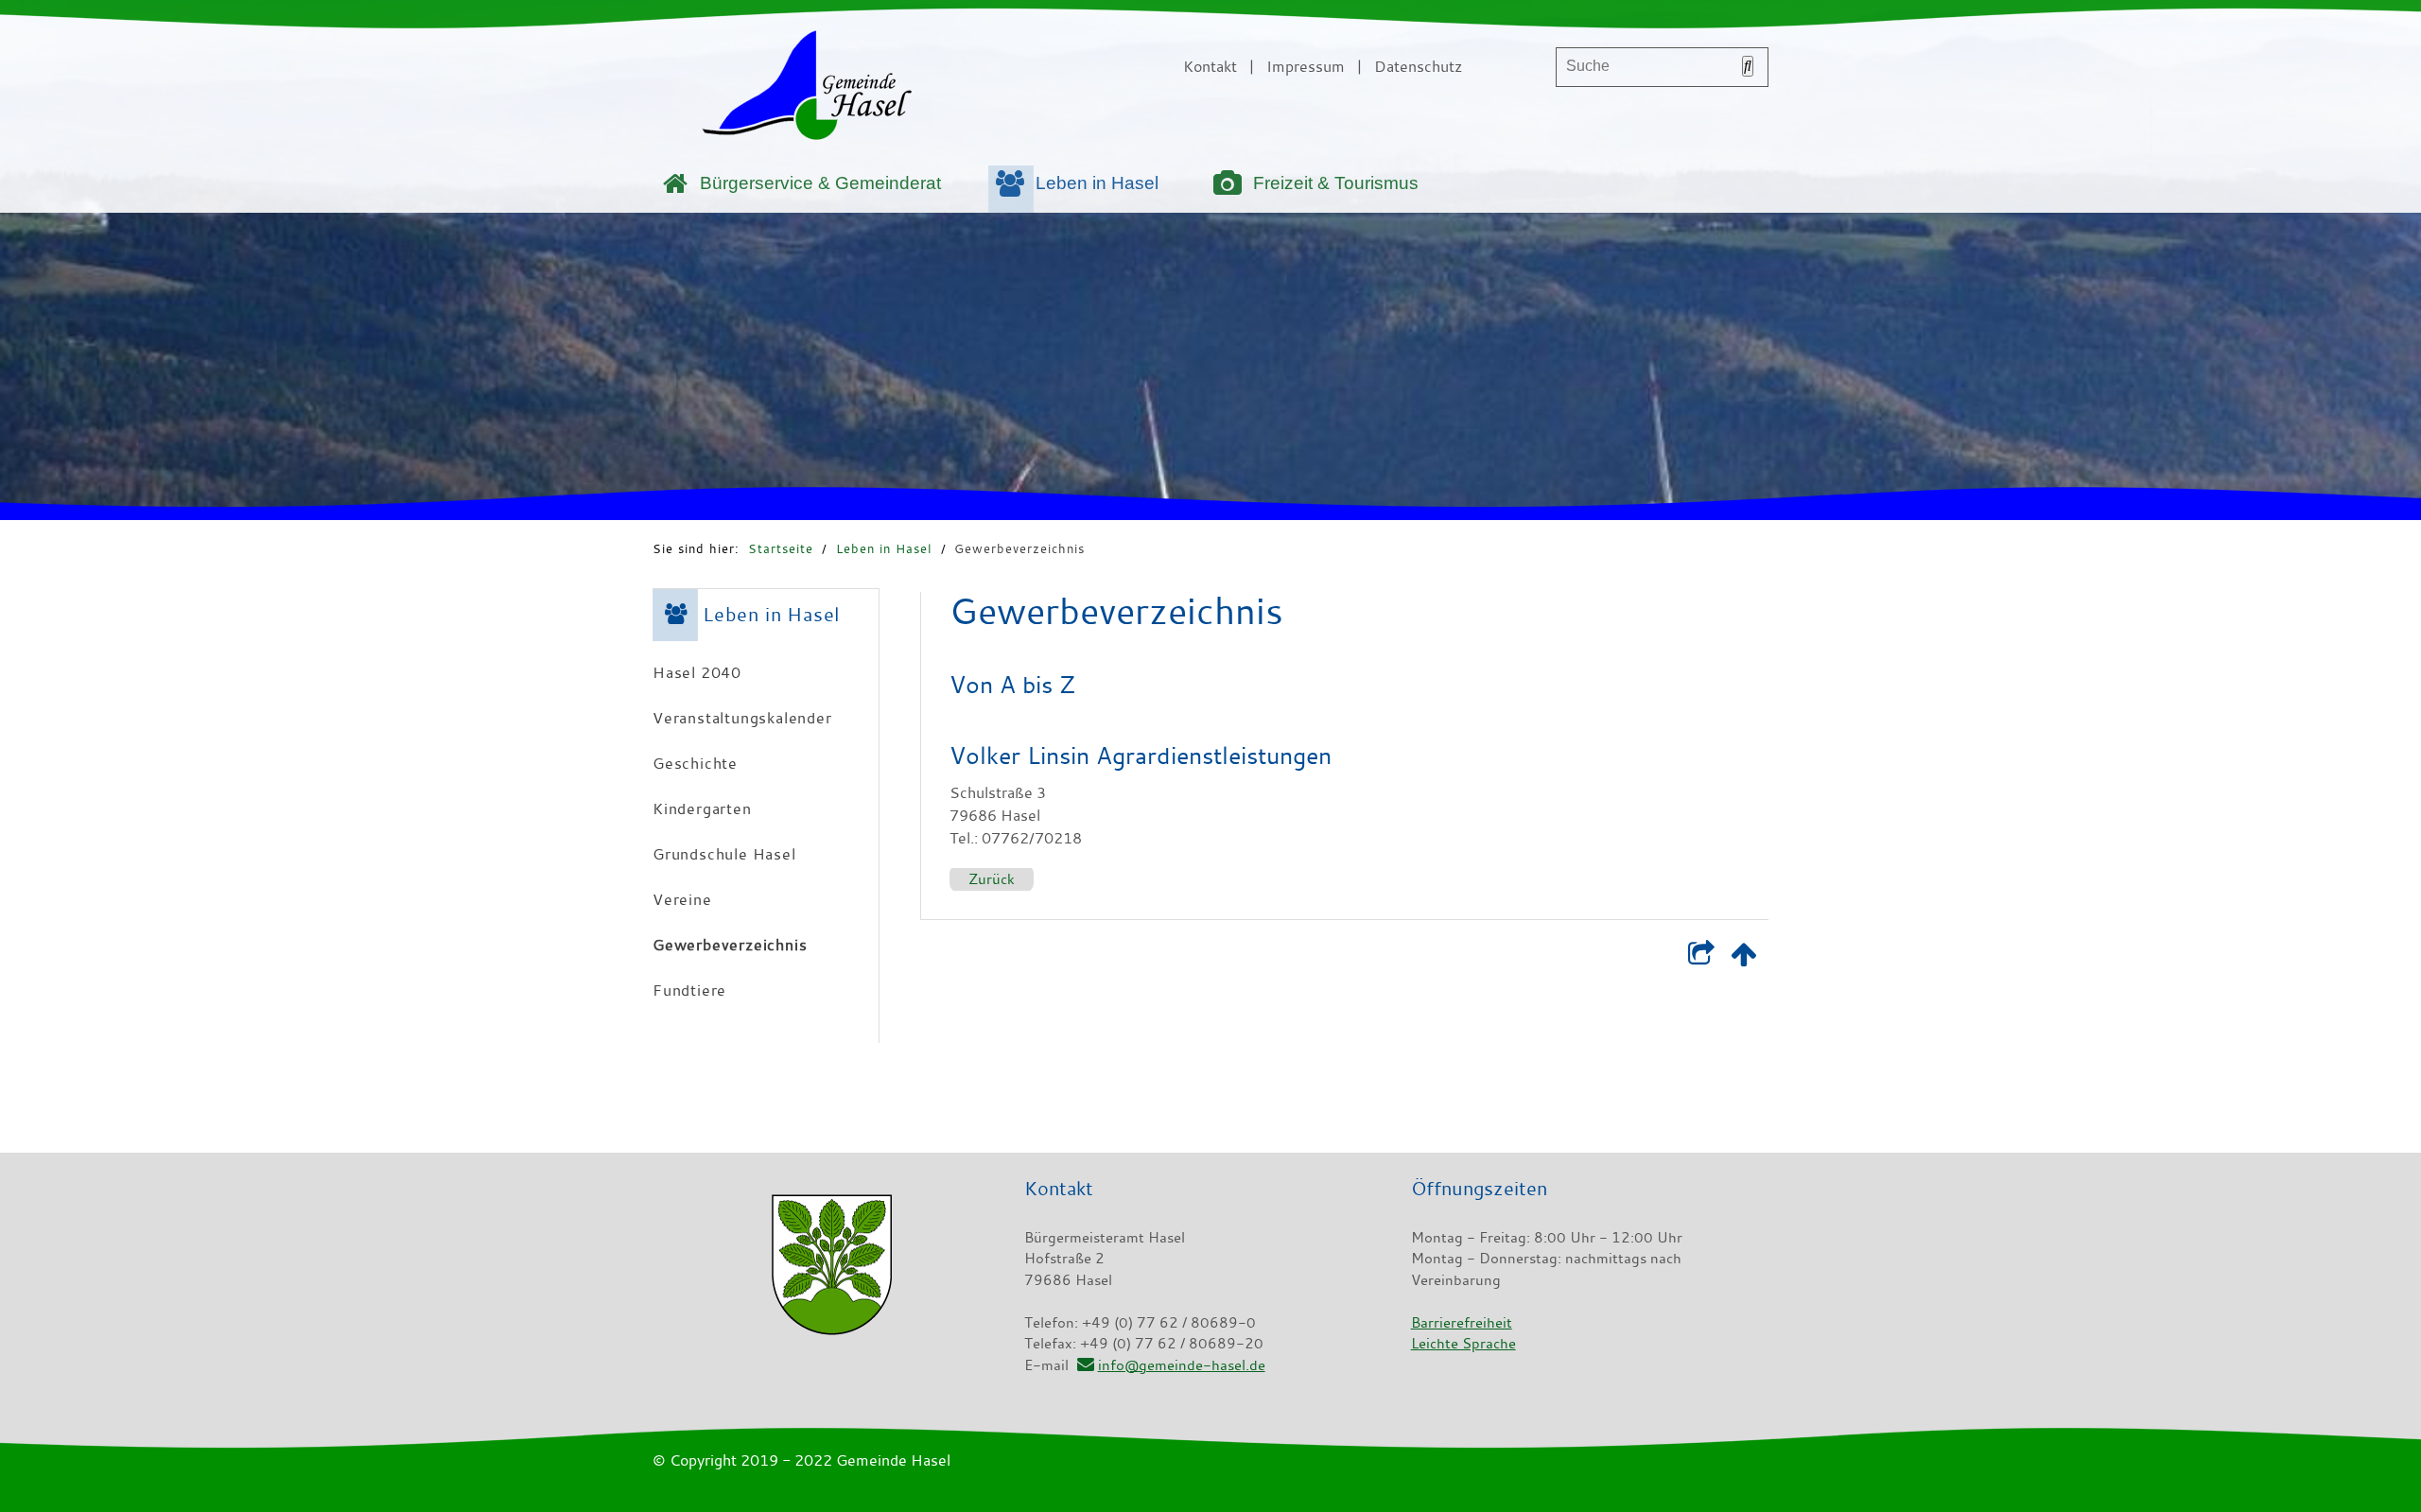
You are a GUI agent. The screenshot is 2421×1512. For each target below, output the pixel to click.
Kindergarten (702, 808)
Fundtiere (689, 990)
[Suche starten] (1748, 66)
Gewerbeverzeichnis (1019, 548)
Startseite (781, 548)
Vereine (682, 899)
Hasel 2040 (697, 672)
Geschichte (695, 763)
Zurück (992, 878)
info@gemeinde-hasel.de (1181, 1364)
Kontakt (1210, 66)
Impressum (1306, 66)
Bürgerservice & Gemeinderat (820, 183)
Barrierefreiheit (1462, 1322)
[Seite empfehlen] (1701, 958)
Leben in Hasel (1097, 183)
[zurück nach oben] (1743, 958)
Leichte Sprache (1463, 1343)
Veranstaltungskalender (742, 718)
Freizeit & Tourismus (1336, 183)
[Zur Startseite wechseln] (807, 89)
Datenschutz (1418, 66)
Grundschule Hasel (724, 854)
